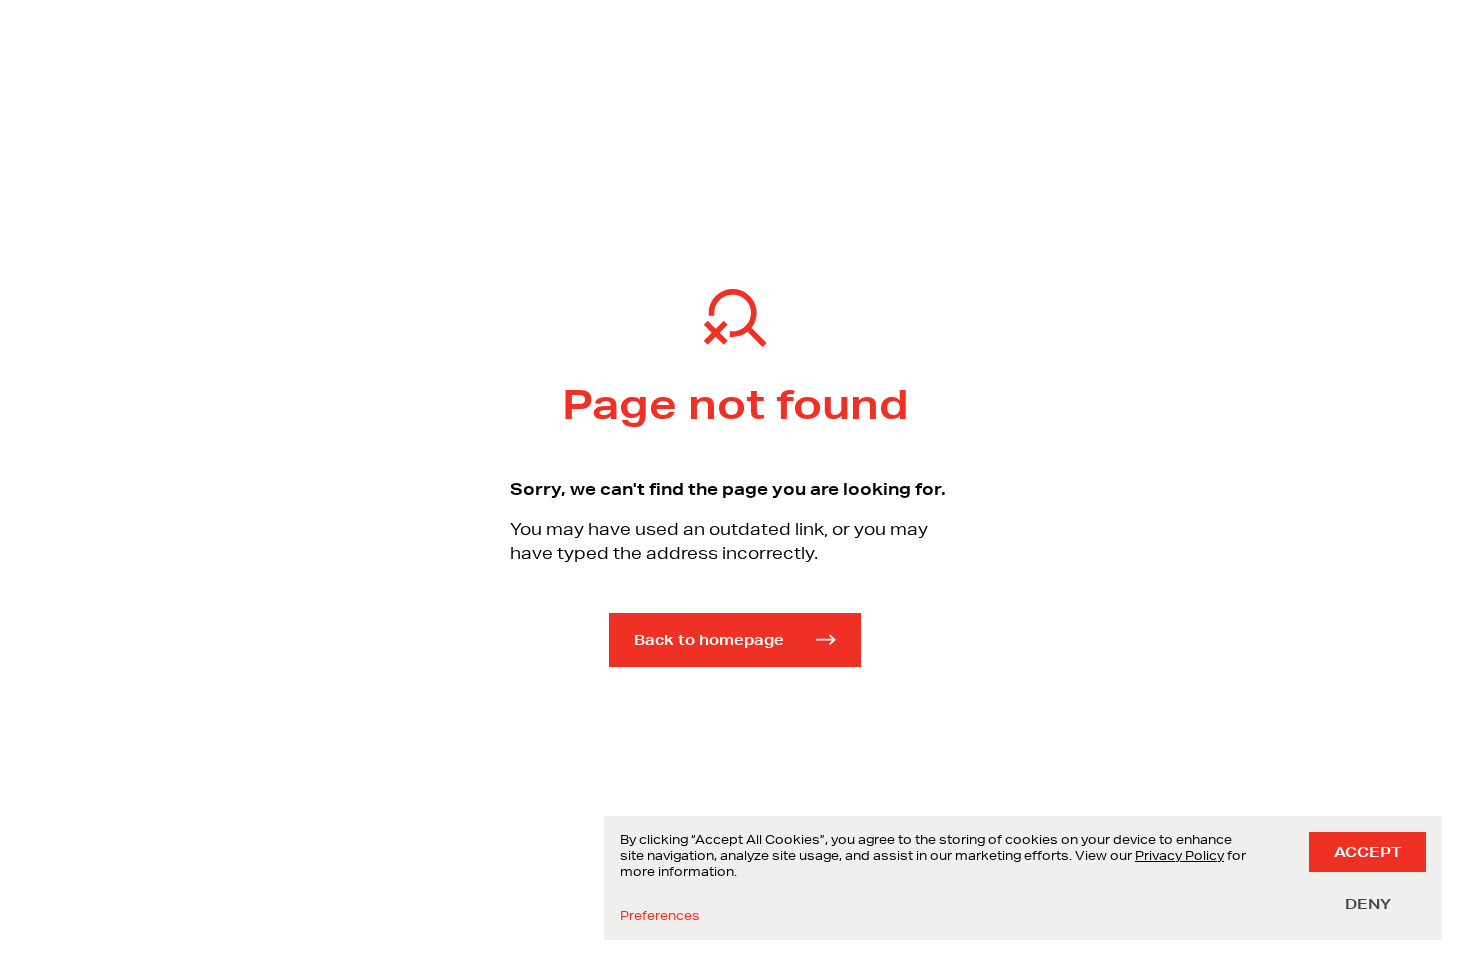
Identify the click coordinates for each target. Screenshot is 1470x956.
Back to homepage (709, 640)
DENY (1368, 904)
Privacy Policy (1179, 855)
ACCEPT (1367, 852)
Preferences (660, 916)
